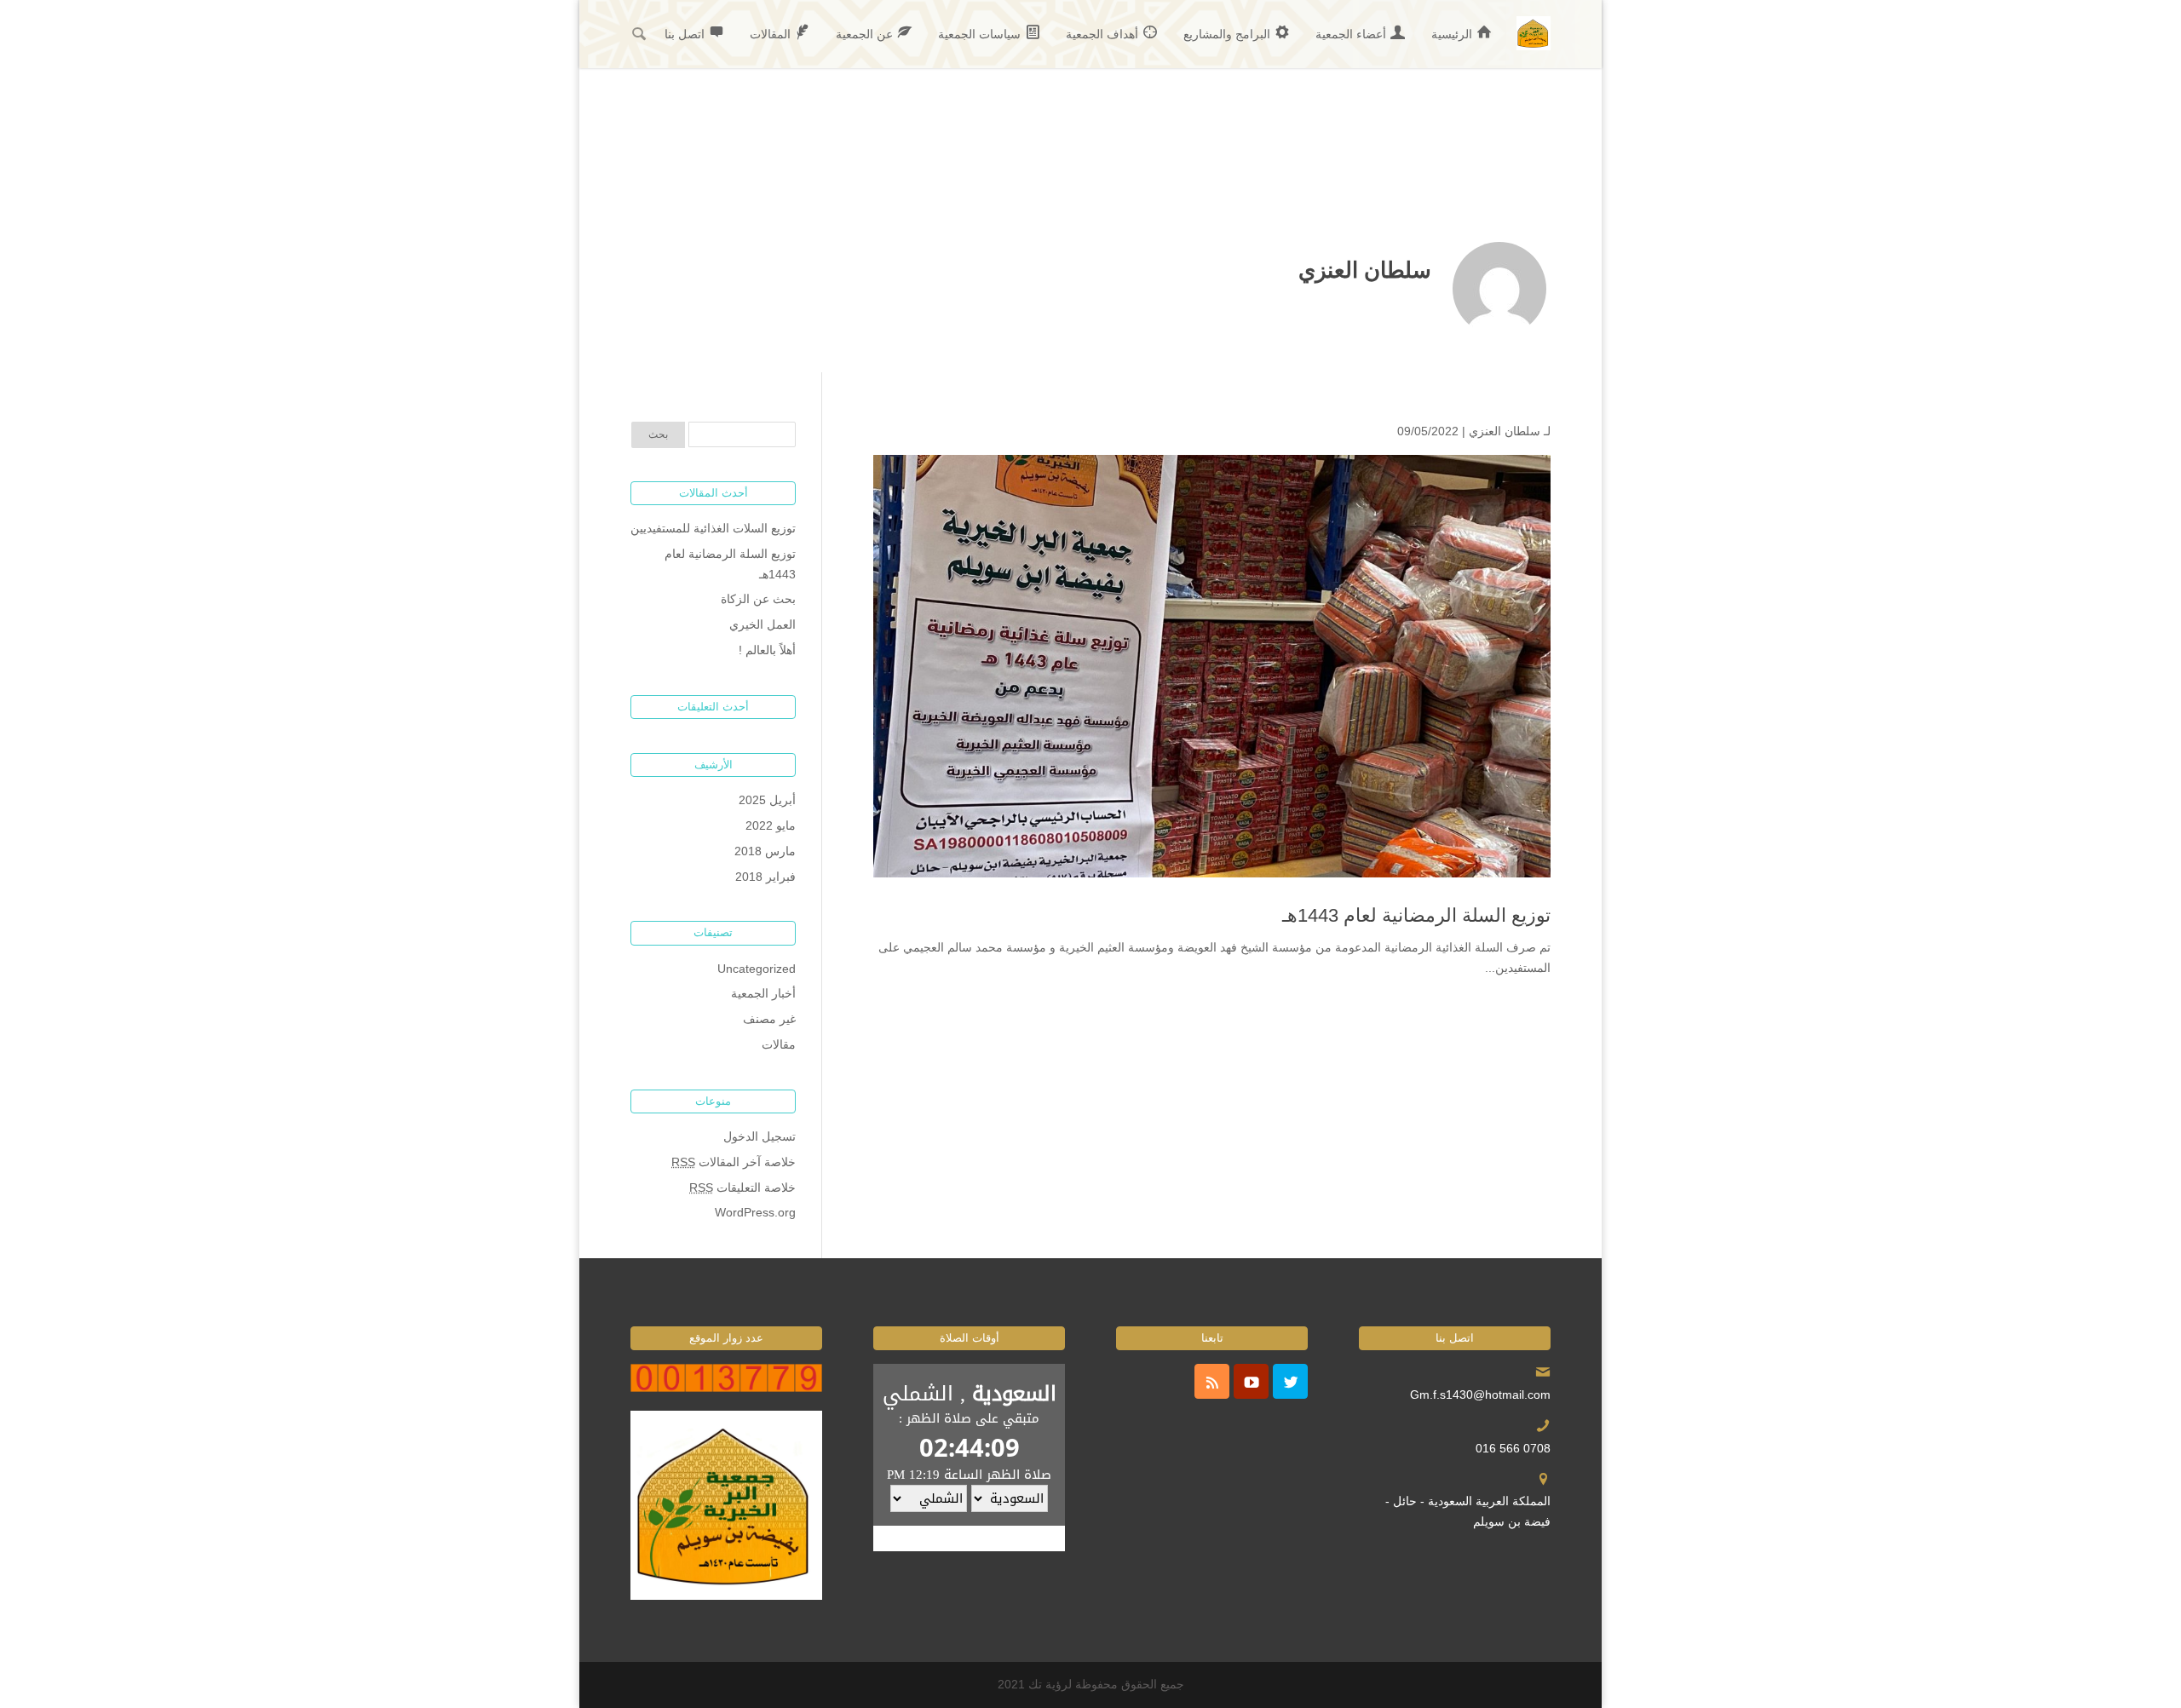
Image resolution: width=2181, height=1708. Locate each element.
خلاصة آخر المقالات (734, 1162)
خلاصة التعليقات (742, 1188)
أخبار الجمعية (763, 993)
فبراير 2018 (765, 877)
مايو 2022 (771, 825)
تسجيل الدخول (760, 1136)
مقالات (779, 1044)
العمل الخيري (762, 624)
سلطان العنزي (1505, 431)
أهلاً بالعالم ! (767, 650)
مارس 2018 (765, 851)
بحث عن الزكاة (758, 599)
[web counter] (726, 1388)
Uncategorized (757, 969)
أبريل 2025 (767, 800)
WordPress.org (755, 1212)
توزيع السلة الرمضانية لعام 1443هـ (1416, 915)
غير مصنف (769, 1019)
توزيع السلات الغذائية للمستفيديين (713, 528)
